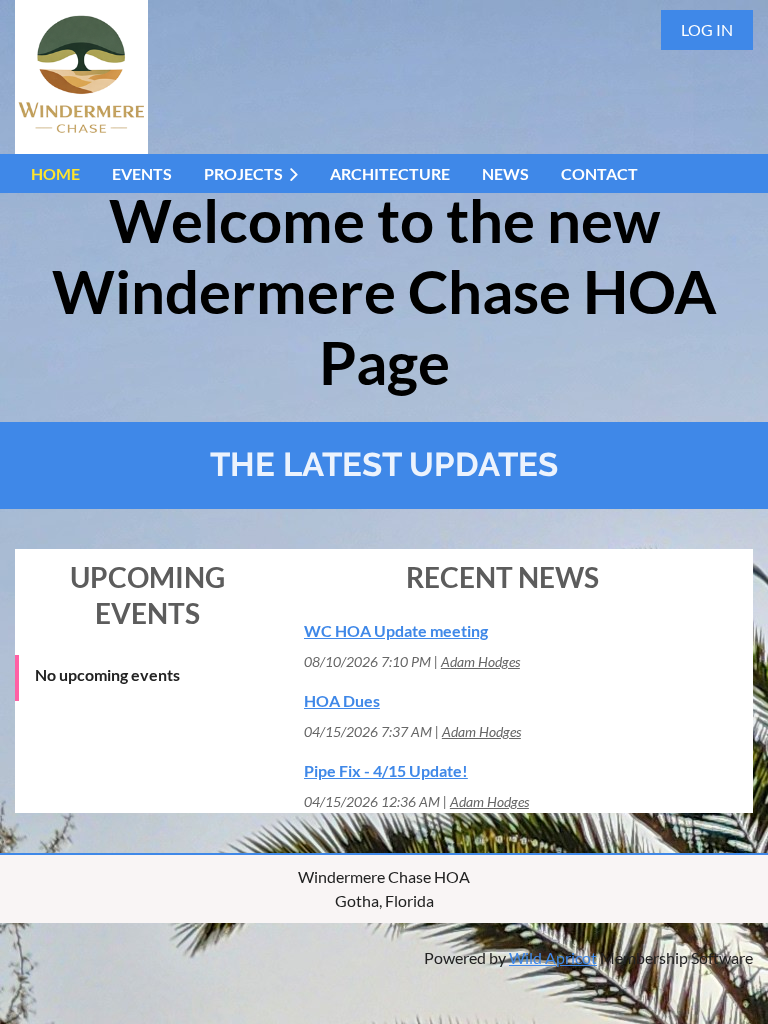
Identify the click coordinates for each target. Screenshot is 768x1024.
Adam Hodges (480, 661)
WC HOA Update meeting (396, 630)
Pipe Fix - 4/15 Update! (386, 770)
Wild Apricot (553, 957)
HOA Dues (342, 700)
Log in (707, 29)
